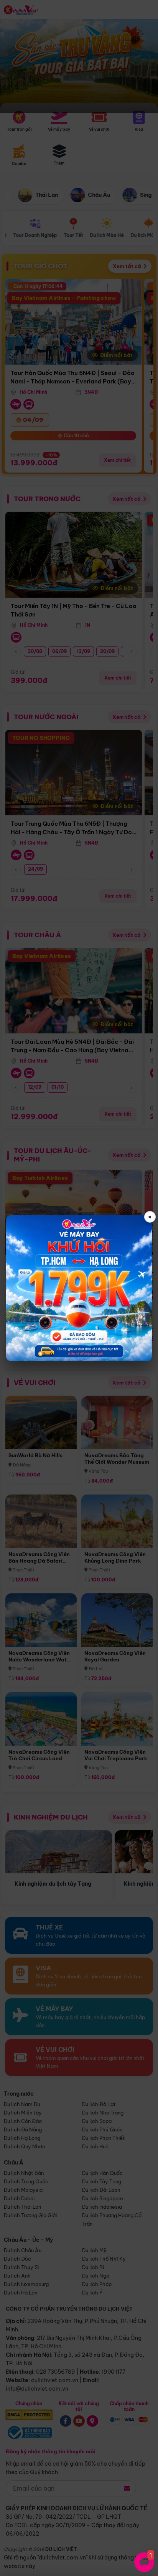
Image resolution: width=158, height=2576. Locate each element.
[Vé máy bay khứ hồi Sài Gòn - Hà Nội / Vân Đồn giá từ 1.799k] (79, 1288)
